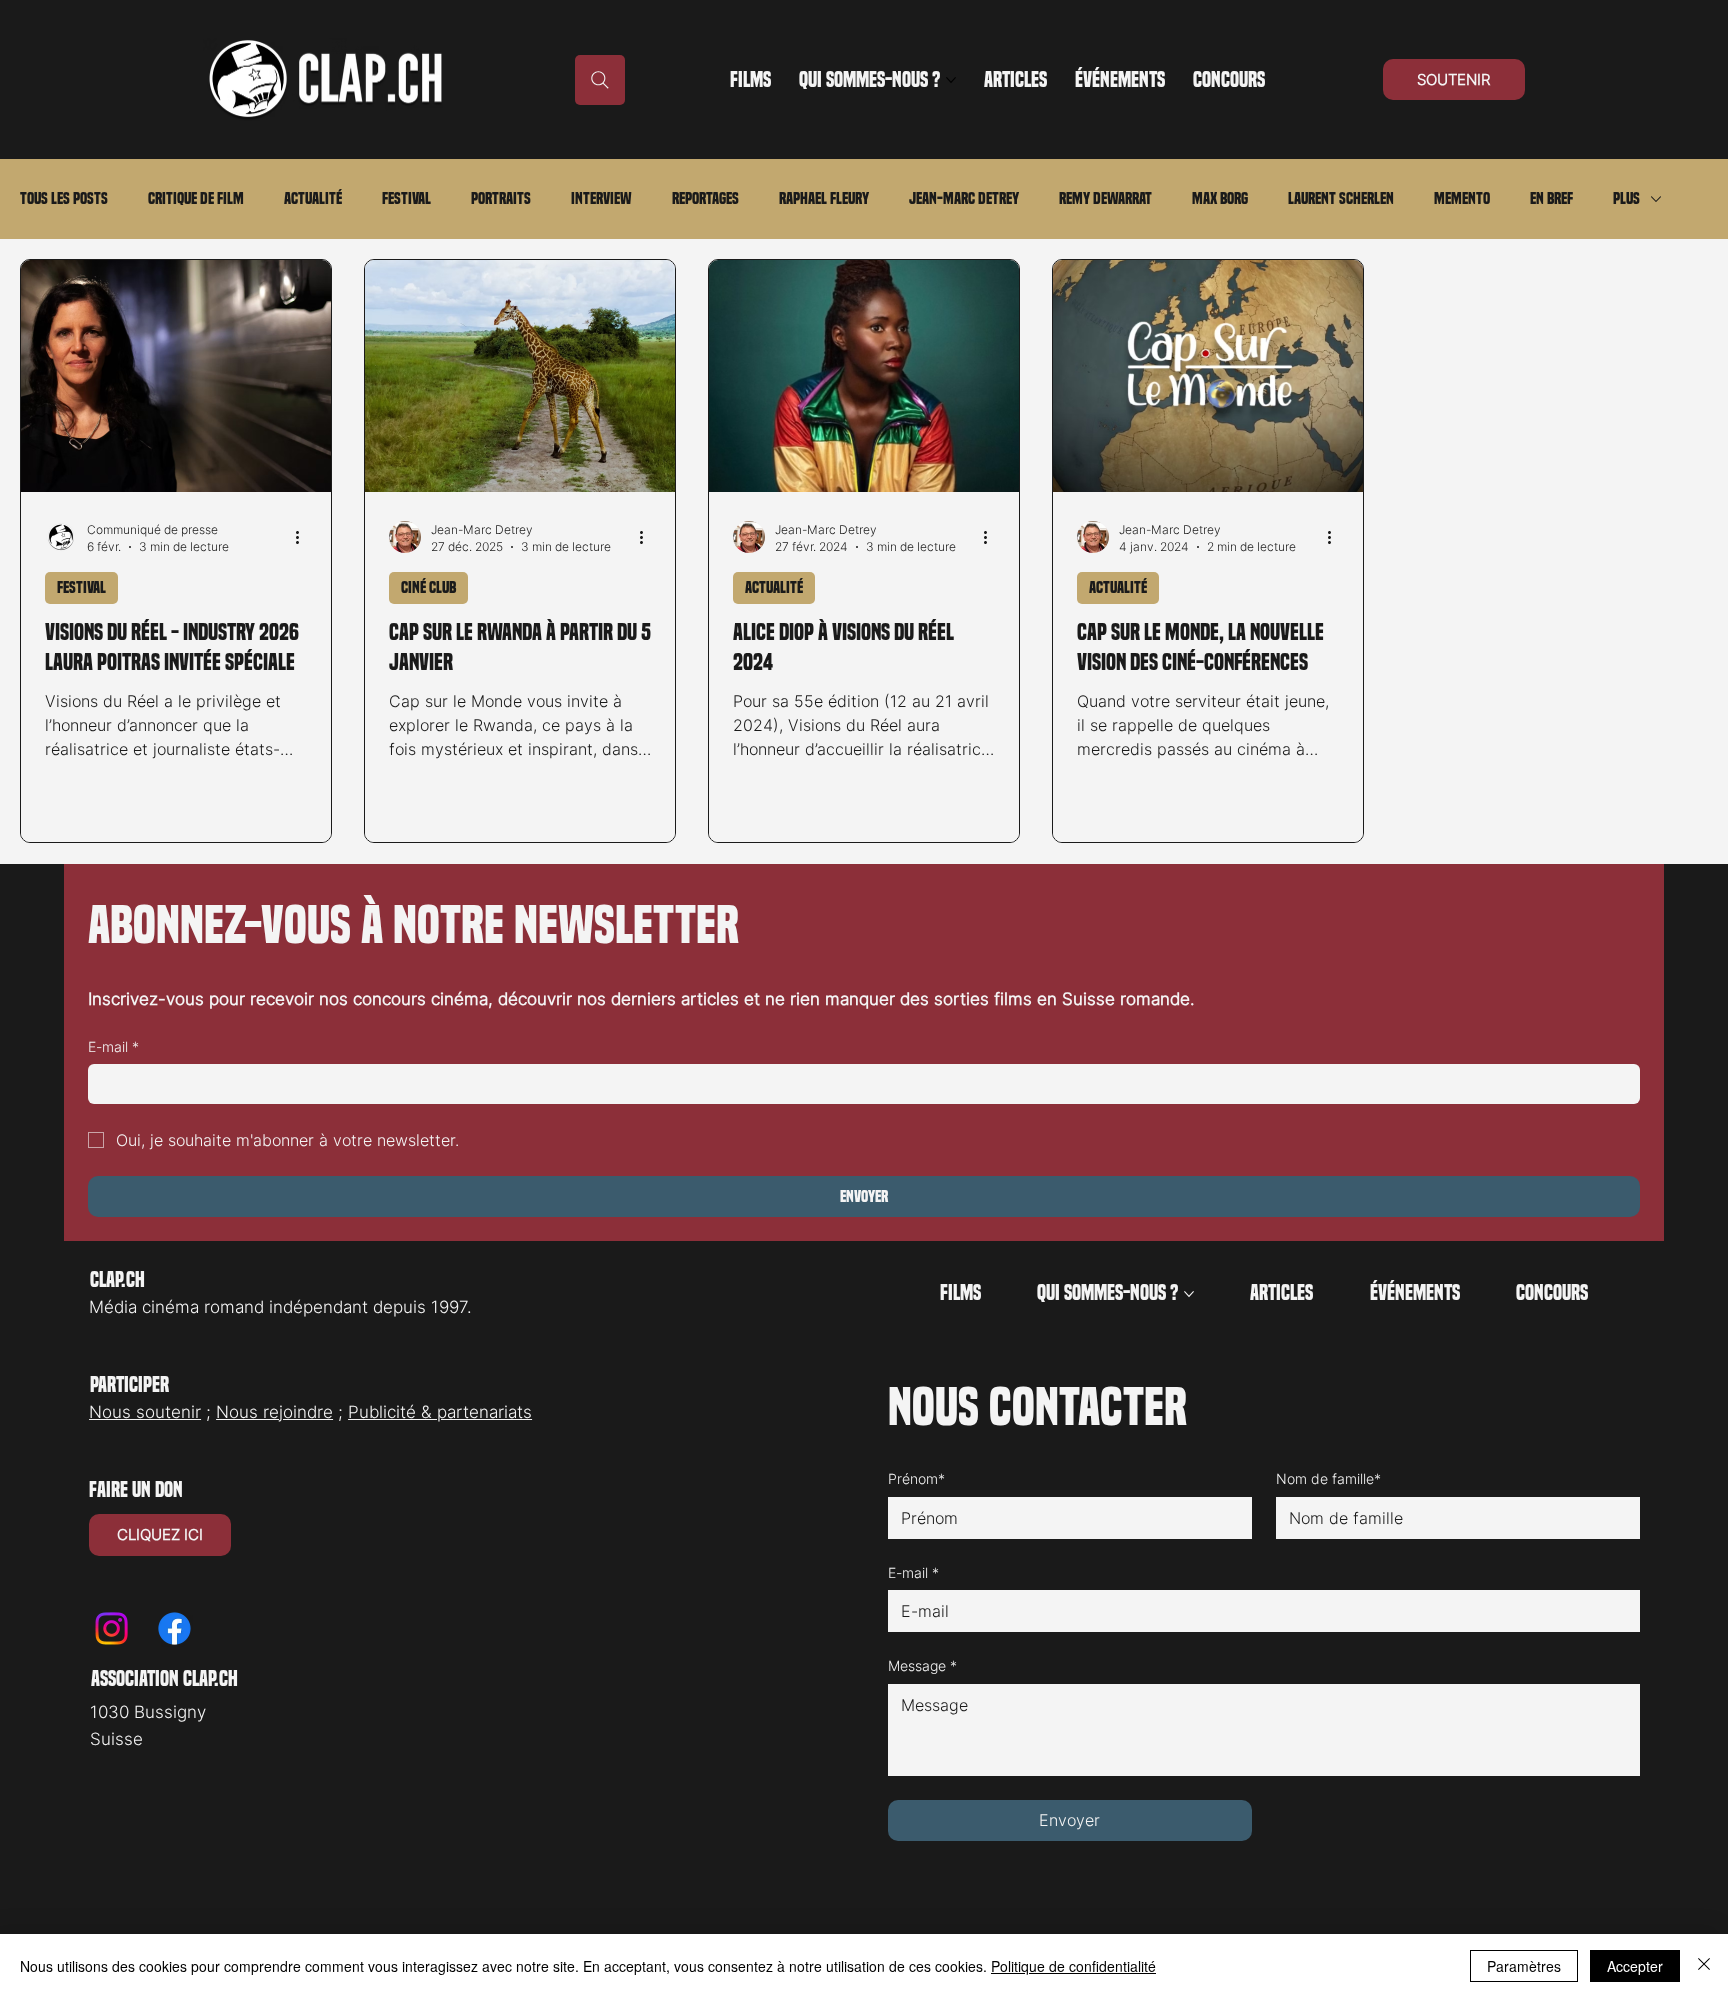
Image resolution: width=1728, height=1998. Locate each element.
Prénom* (916, 1478)
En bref (1551, 198)
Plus (1626, 198)
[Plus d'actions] (304, 537)
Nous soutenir (145, 1412)
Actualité (313, 198)
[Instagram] (111, 1628)
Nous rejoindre (274, 1412)
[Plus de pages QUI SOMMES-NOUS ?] (951, 80)
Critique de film (196, 198)
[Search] (600, 80)
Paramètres (1524, 1966)
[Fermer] (1704, 1966)
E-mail (113, 1046)
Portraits (501, 198)
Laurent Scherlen (1341, 198)
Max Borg (1220, 198)
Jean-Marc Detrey (964, 198)
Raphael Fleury (824, 198)
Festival (406, 198)
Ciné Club (428, 587)
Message (922, 1665)
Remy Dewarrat (1105, 198)
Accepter (1635, 1966)
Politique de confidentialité (1073, 1966)
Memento (1462, 198)
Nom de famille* (1328, 1478)
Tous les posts (64, 198)
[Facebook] (174, 1628)
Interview (601, 198)
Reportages (705, 198)
